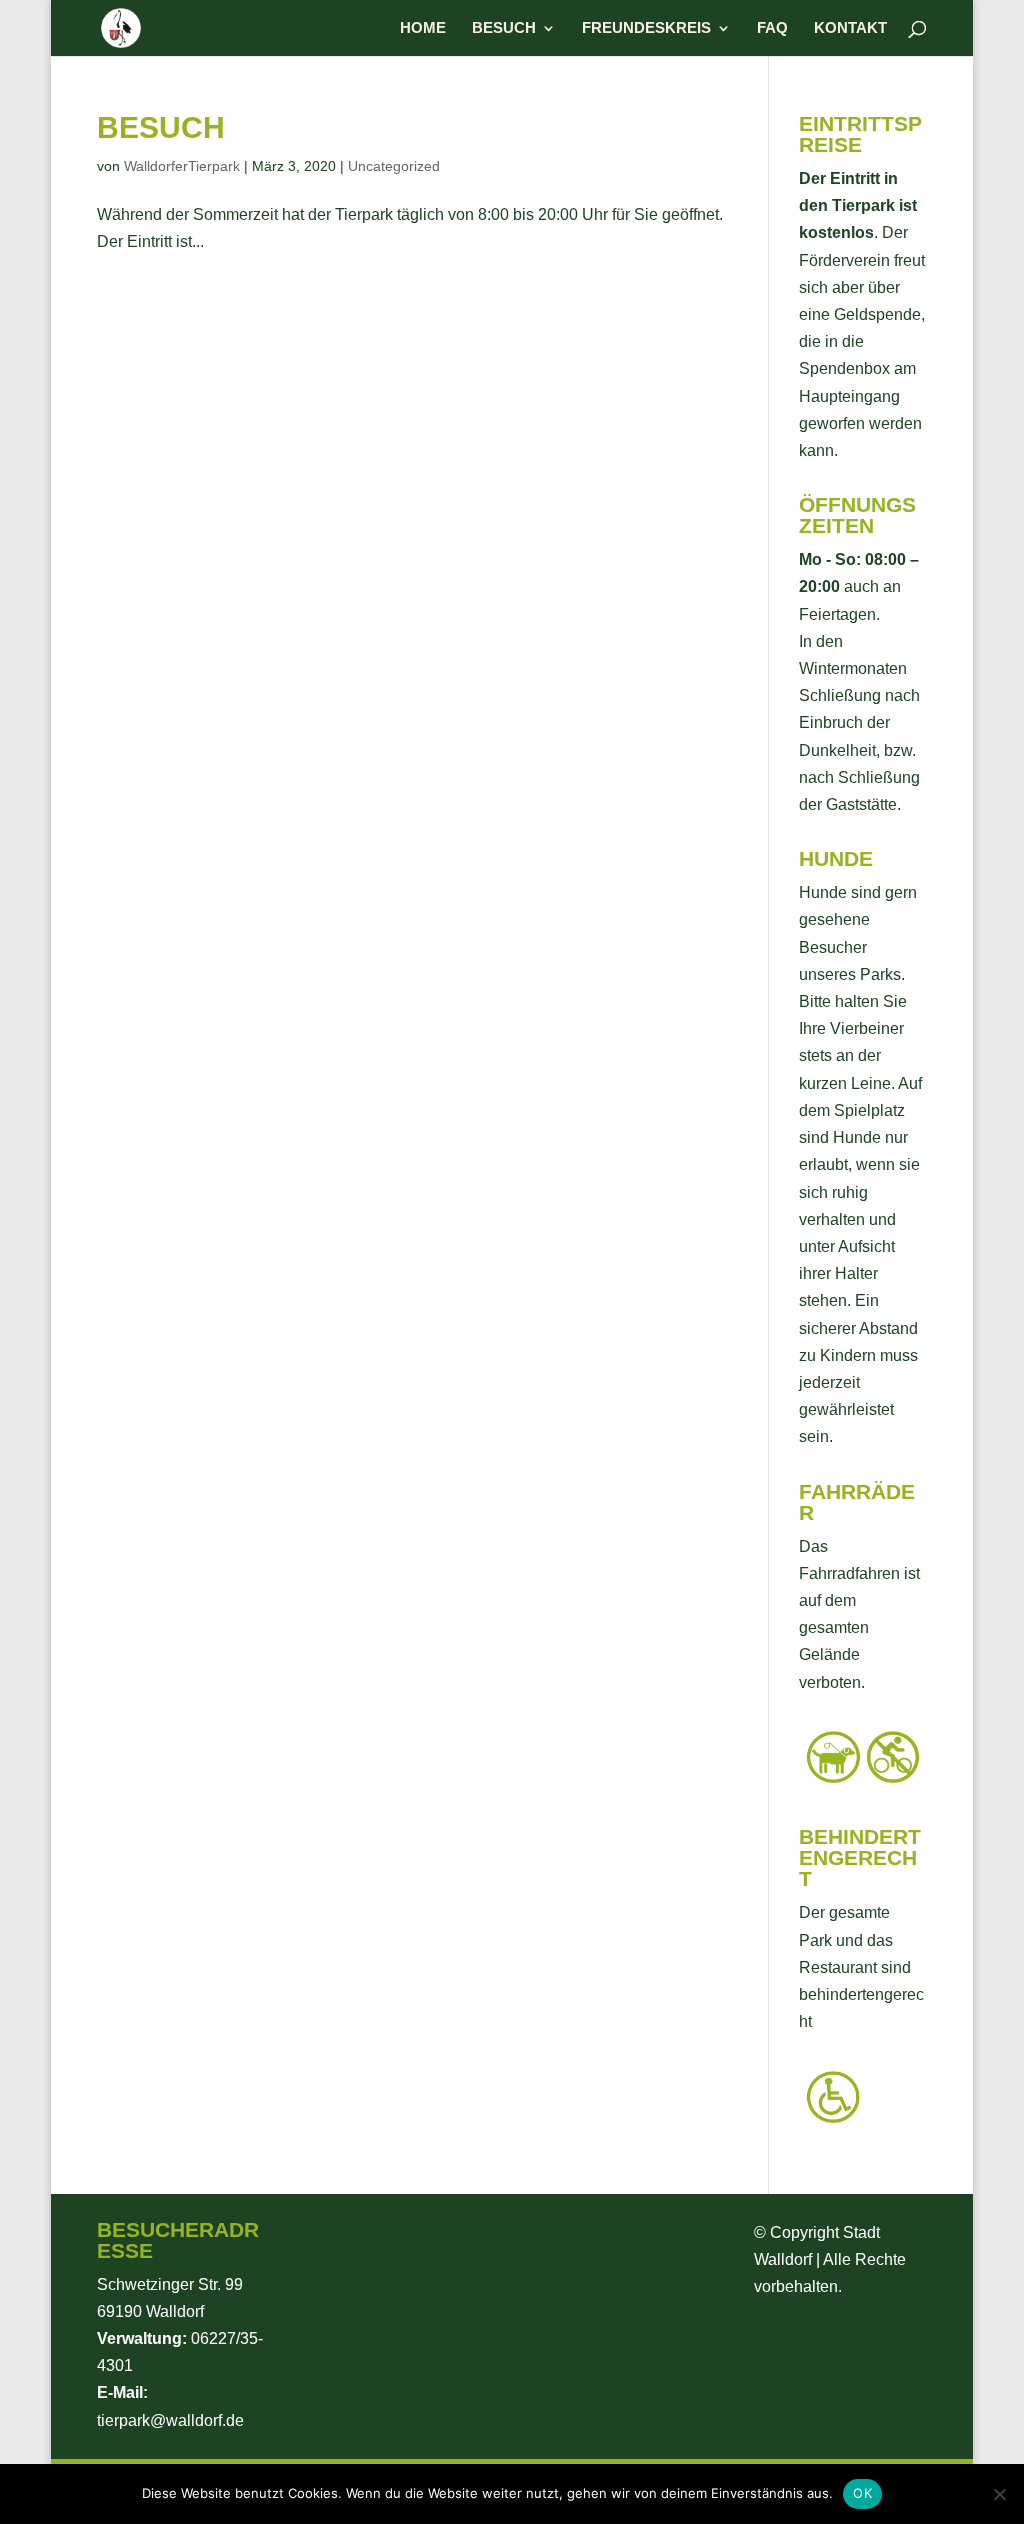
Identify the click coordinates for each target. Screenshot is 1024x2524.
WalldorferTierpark (182, 166)
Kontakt (850, 28)
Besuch (504, 28)
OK (862, 2493)
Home (423, 28)
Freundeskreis (646, 28)
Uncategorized (394, 166)
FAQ (772, 28)
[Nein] (999, 2494)
